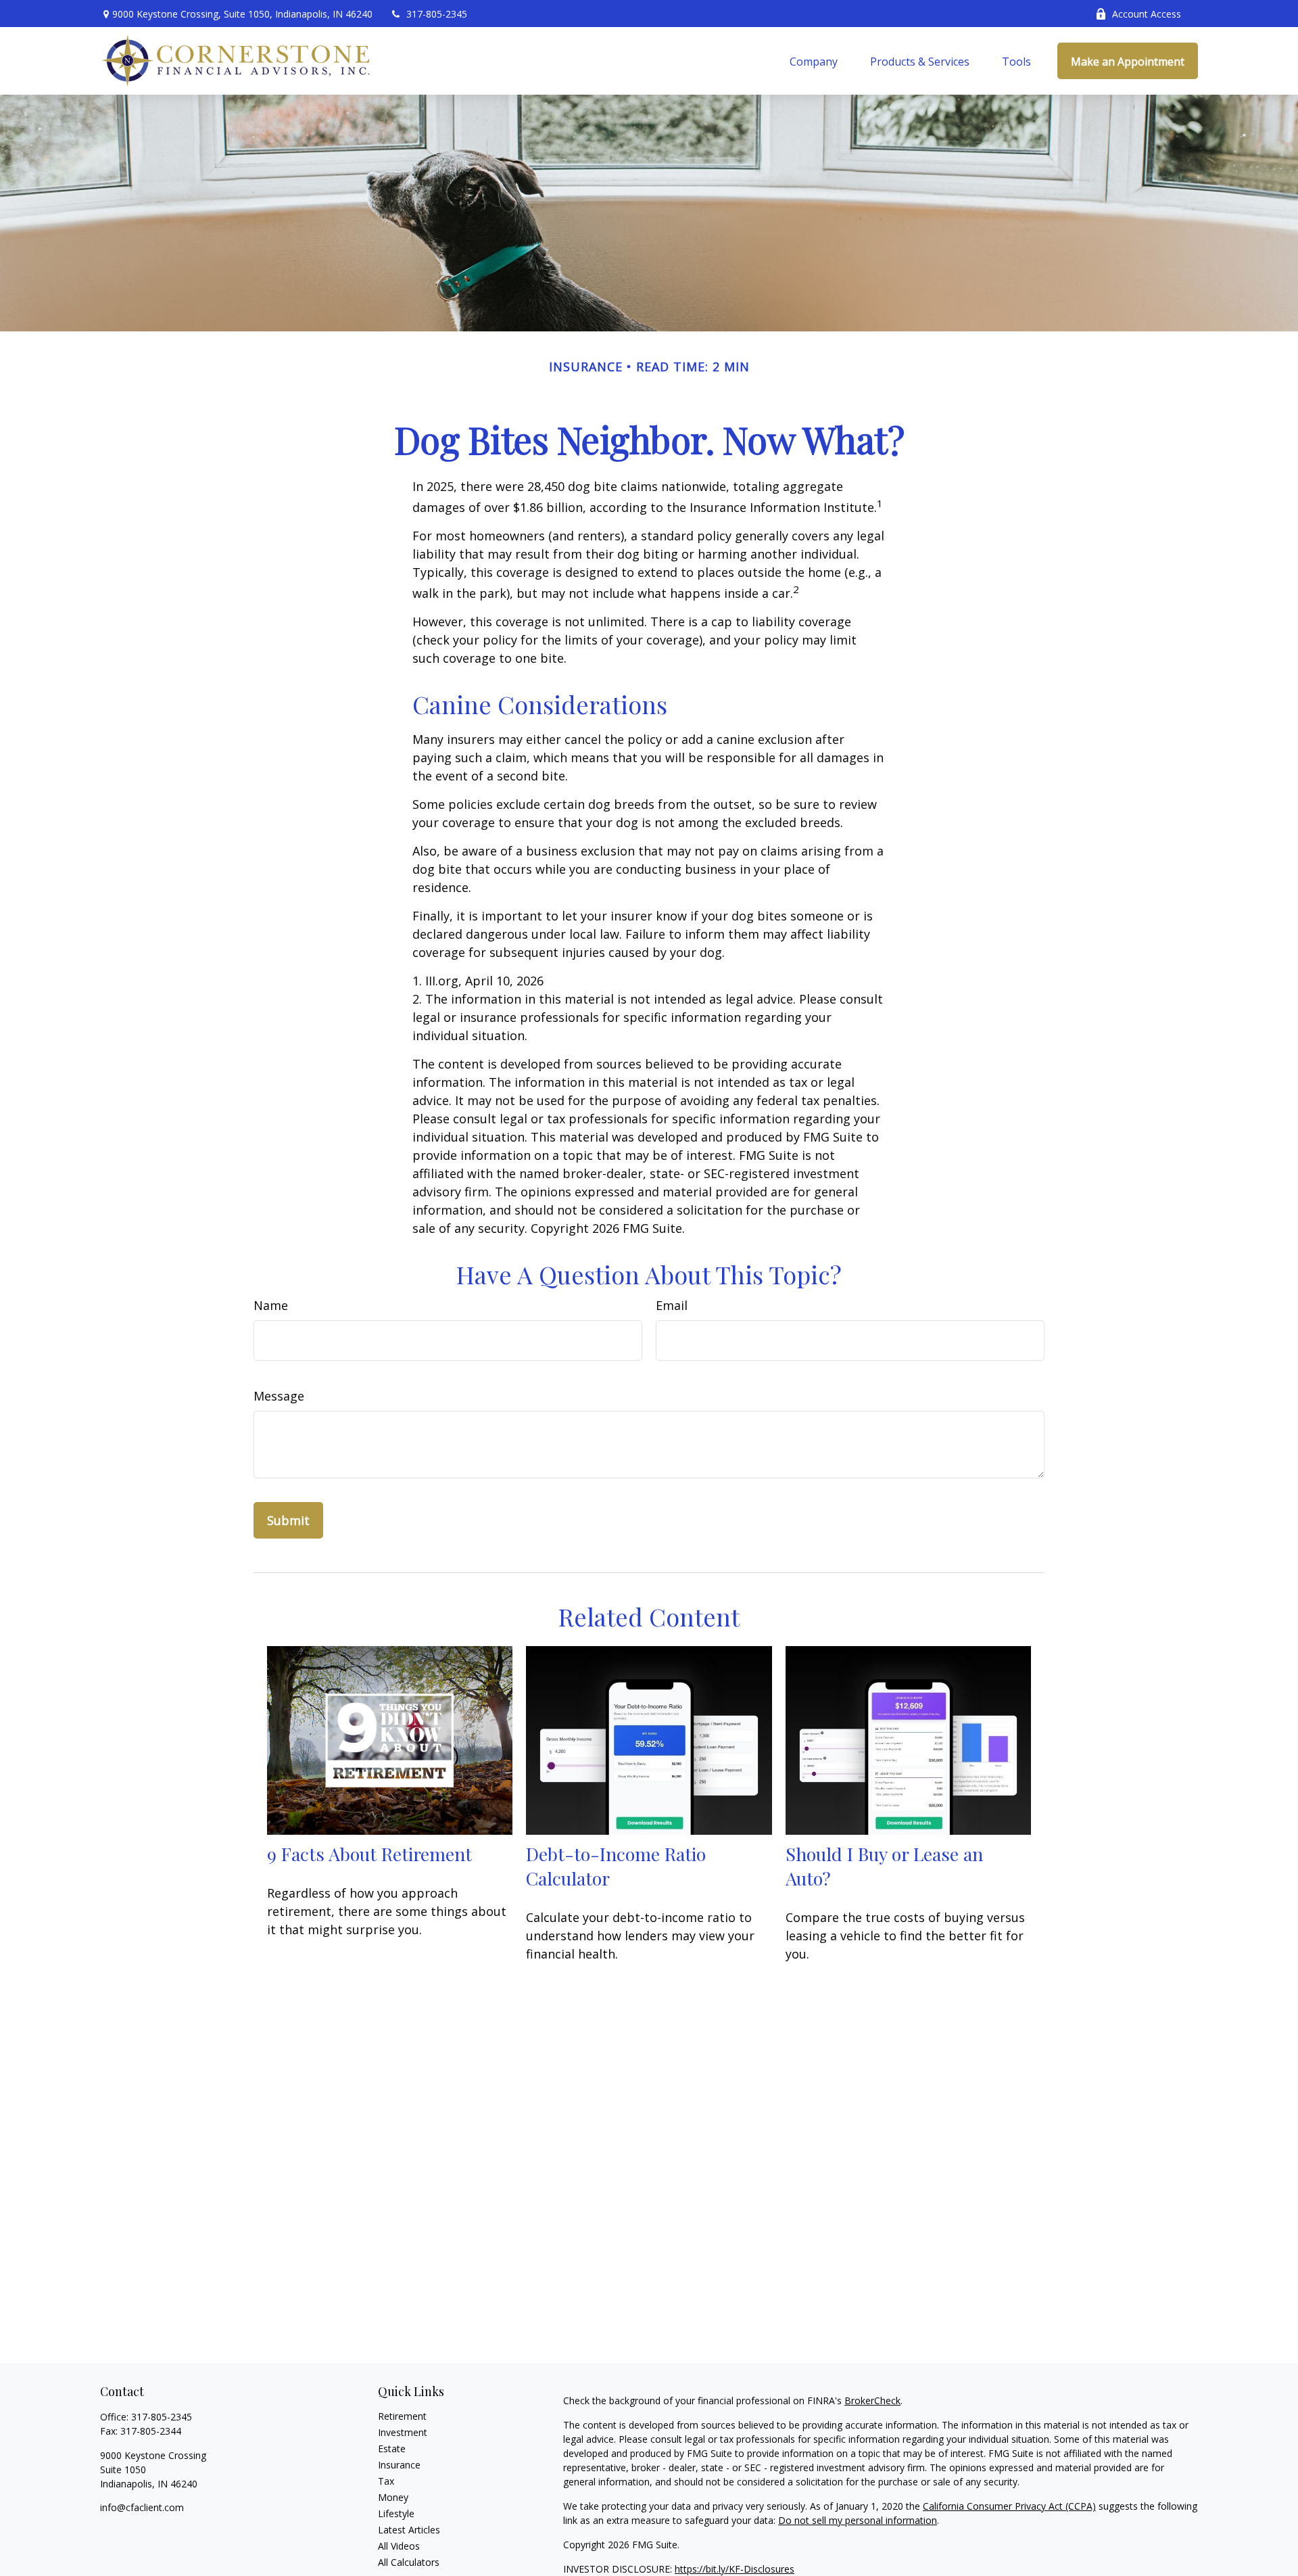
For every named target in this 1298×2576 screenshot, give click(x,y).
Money (393, 2497)
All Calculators (409, 2562)
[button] (814, 61)
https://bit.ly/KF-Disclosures (735, 2569)
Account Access (1147, 14)
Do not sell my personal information (858, 2520)
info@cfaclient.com (142, 2507)
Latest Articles (409, 2530)
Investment (403, 2432)
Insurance (399, 2465)
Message (279, 1396)
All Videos (399, 2546)
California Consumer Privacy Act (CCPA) (1009, 2506)
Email (672, 1305)
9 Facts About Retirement (369, 1854)
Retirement (402, 2416)
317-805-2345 (437, 14)
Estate (392, 2449)
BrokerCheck (872, 2401)
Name (271, 1305)
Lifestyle (396, 2513)
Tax (386, 2481)
